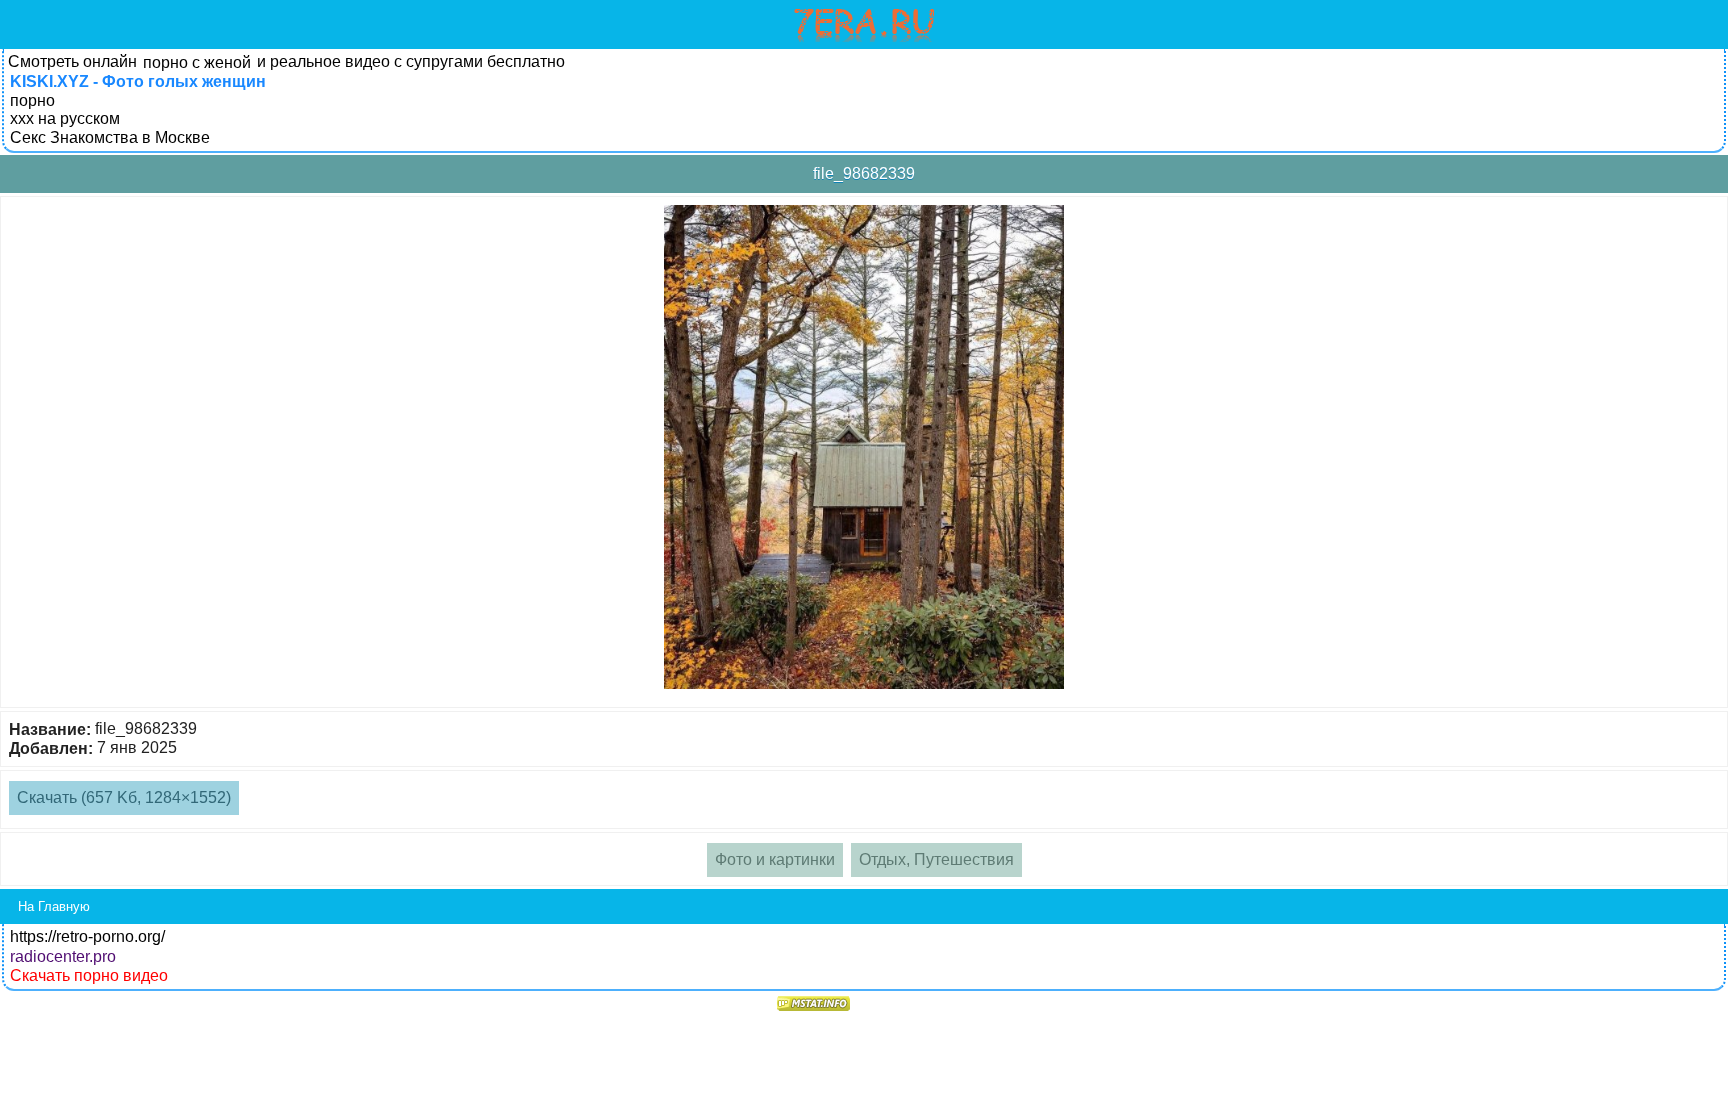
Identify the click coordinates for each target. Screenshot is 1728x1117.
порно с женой (197, 62)
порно (32, 100)
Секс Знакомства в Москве (110, 137)
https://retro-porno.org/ (87, 936)
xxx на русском (65, 118)
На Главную (54, 906)
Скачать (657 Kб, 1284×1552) (124, 797)
